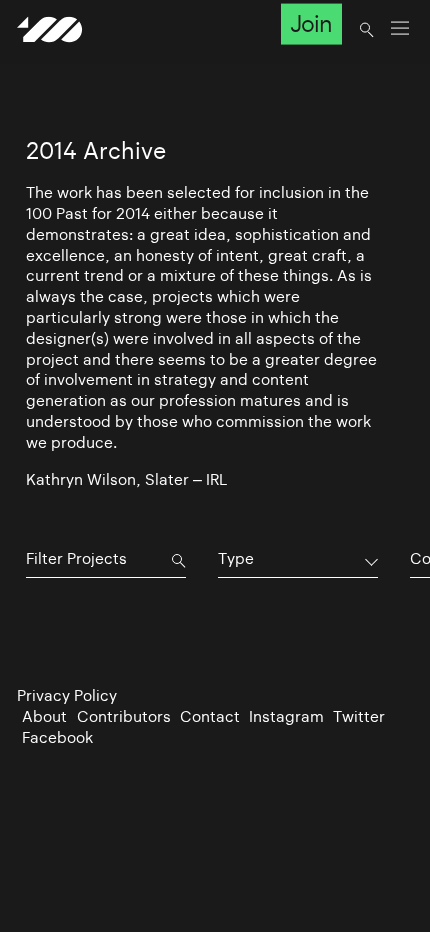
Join (311, 24)
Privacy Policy (67, 695)
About (44, 716)
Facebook (57, 737)
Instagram (286, 716)
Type (236, 558)
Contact (210, 716)
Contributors (124, 716)
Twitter (359, 716)
